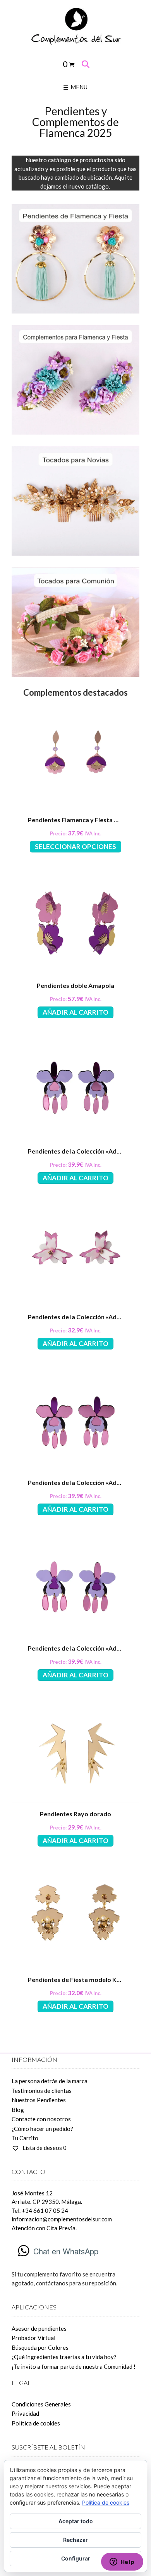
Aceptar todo (76, 2521)
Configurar (76, 2558)
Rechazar (75, 2540)
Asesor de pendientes (39, 2328)
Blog (18, 2110)
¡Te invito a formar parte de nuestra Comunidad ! (74, 2366)
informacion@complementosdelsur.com (62, 2219)
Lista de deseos (44, 2148)
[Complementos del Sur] (75, 26)
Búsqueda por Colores (40, 2347)
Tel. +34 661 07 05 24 (40, 2210)
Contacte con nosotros (41, 2119)
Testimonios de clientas (42, 2091)
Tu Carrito (25, 2138)
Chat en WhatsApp (66, 2251)
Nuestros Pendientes (39, 2100)
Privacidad (25, 2413)
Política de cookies (36, 2423)
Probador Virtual (33, 2338)
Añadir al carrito (75, 1012)
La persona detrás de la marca (50, 2081)
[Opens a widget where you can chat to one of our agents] (122, 2562)
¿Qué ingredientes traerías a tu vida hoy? (64, 2357)
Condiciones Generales (41, 2404)
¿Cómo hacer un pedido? (42, 2129)
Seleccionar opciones (75, 846)
